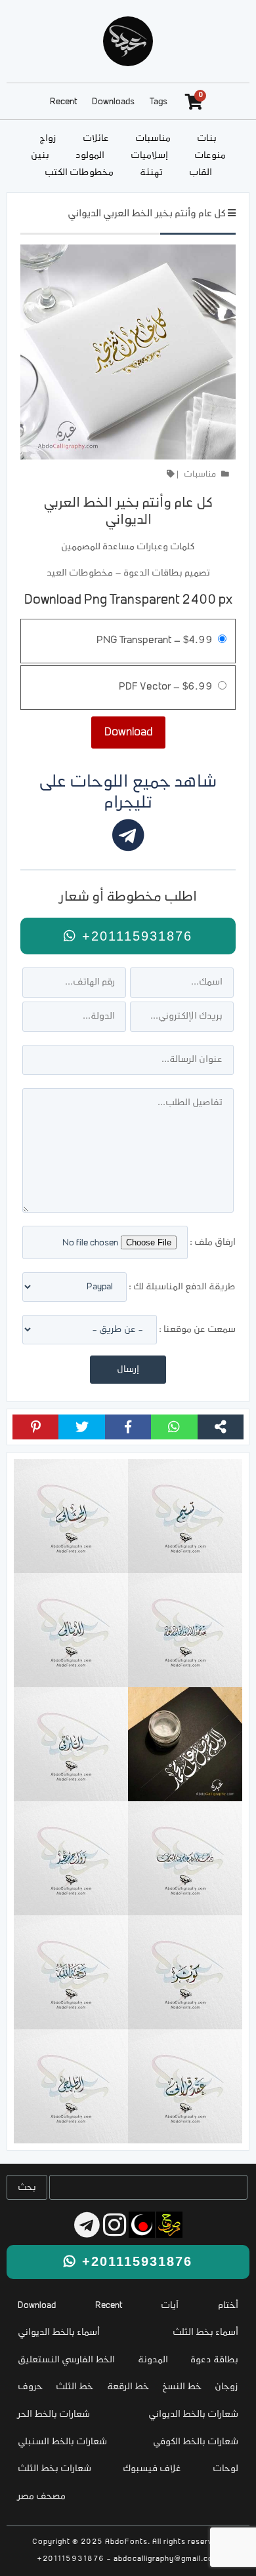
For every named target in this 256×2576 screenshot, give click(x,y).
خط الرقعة (128, 2387)
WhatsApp (174, 1427)
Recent (63, 102)
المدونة (153, 2360)
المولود (90, 156)
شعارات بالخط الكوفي (196, 2442)
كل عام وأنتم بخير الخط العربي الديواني (147, 214)
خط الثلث (75, 2387)
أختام (228, 2306)
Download (37, 2306)
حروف (30, 2387)
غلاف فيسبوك (152, 2469)
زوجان (226, 2387)
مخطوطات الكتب (79, 173)
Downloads (113, 102)
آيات (170, 2306)
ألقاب (201, 173)
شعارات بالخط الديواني (193, 2414)
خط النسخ (182, 2387)
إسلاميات (149, 156)
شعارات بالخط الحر (54, 2414)
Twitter (81, 1427)
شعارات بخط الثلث (54, 2469)
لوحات (225, 2469)
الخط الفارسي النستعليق (66, 2360)
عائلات (96, 139)
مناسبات (153, 139)
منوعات (210, 156)
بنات (207, 139)
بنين (40, 156)
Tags (159, 102)
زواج (48, 139)
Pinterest (35, 1427)
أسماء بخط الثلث (205, 2332)
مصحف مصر (42, 2496)
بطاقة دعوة (214, 2360)
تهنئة (151, 173)
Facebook (128, 1427)
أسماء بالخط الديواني (59, 2332)
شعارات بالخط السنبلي (62, 2442)
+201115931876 (135, 936)
